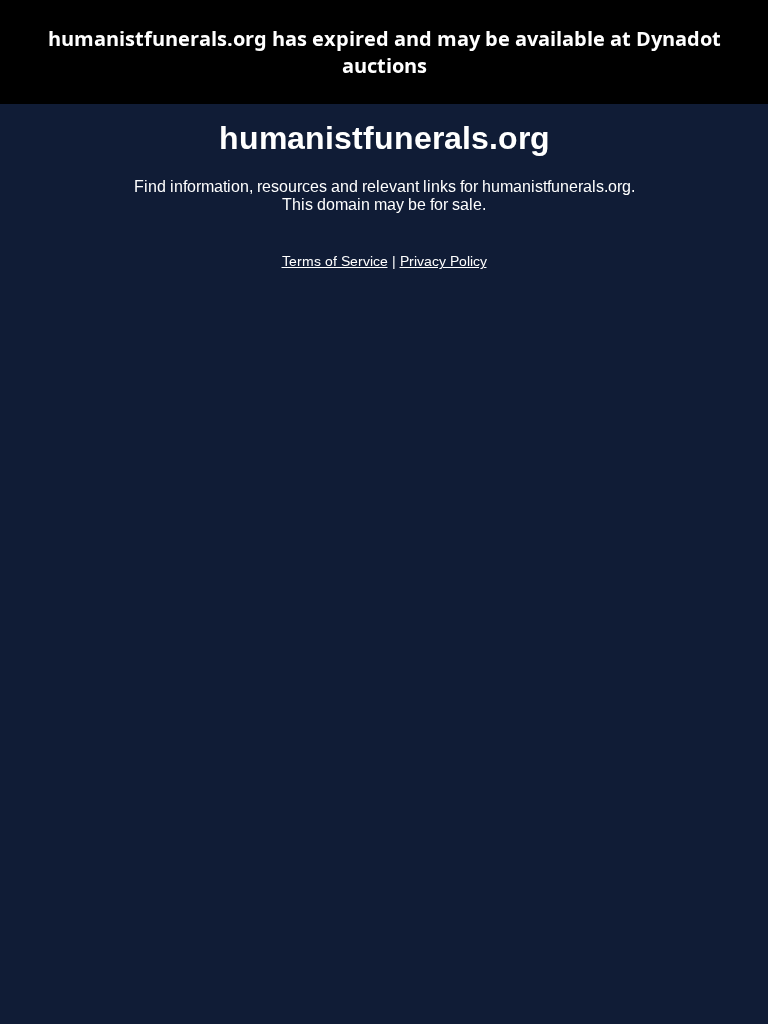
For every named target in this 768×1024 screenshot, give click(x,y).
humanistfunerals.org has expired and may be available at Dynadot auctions (384, 52)
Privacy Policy (443, 261)
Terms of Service (335, 261)
